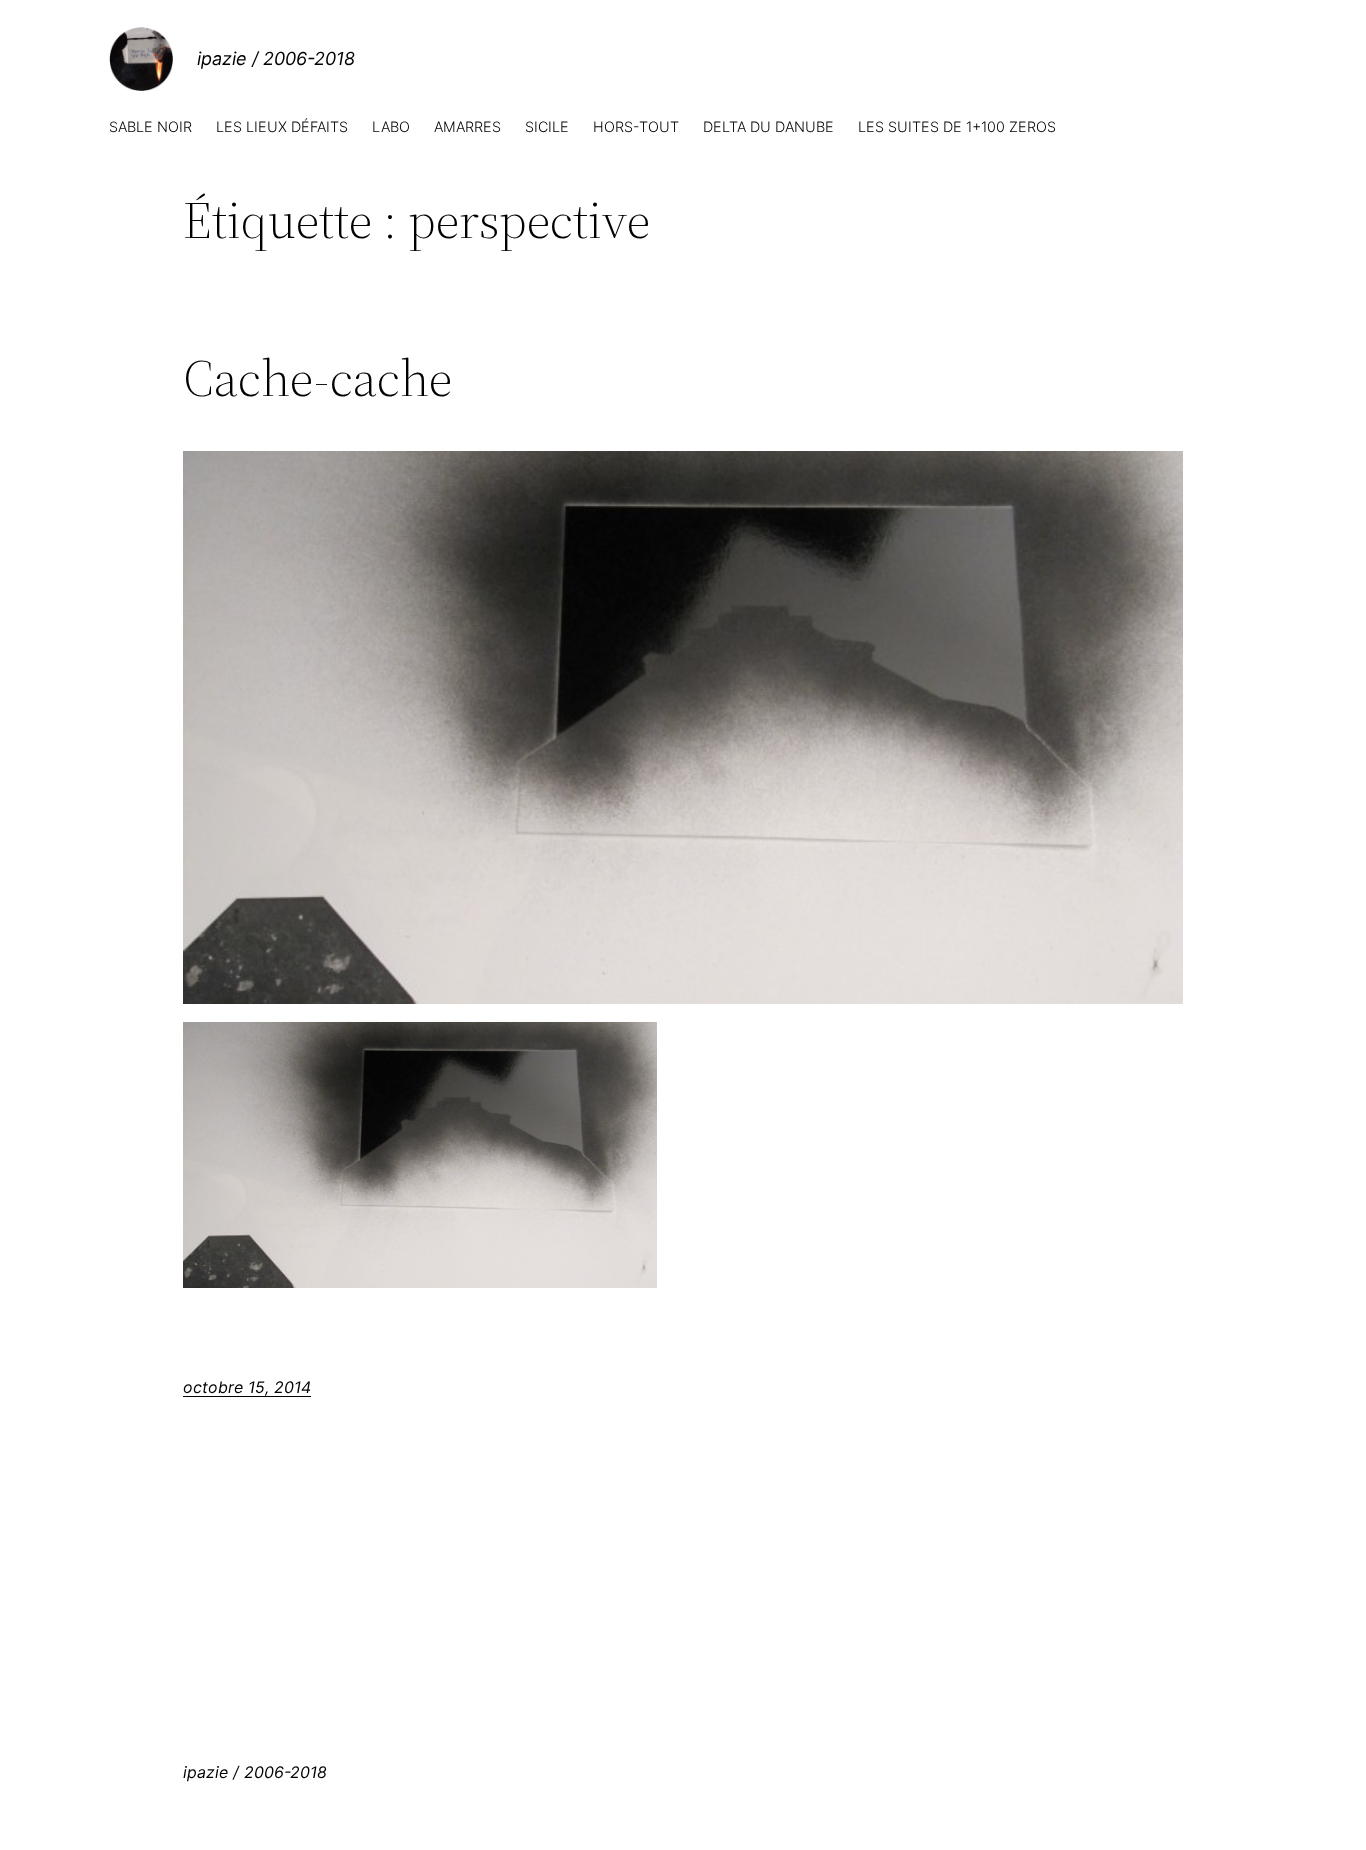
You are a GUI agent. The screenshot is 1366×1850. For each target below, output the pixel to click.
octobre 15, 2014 (247, 1387)
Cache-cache (317, 378)
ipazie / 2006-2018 (276, 58)
